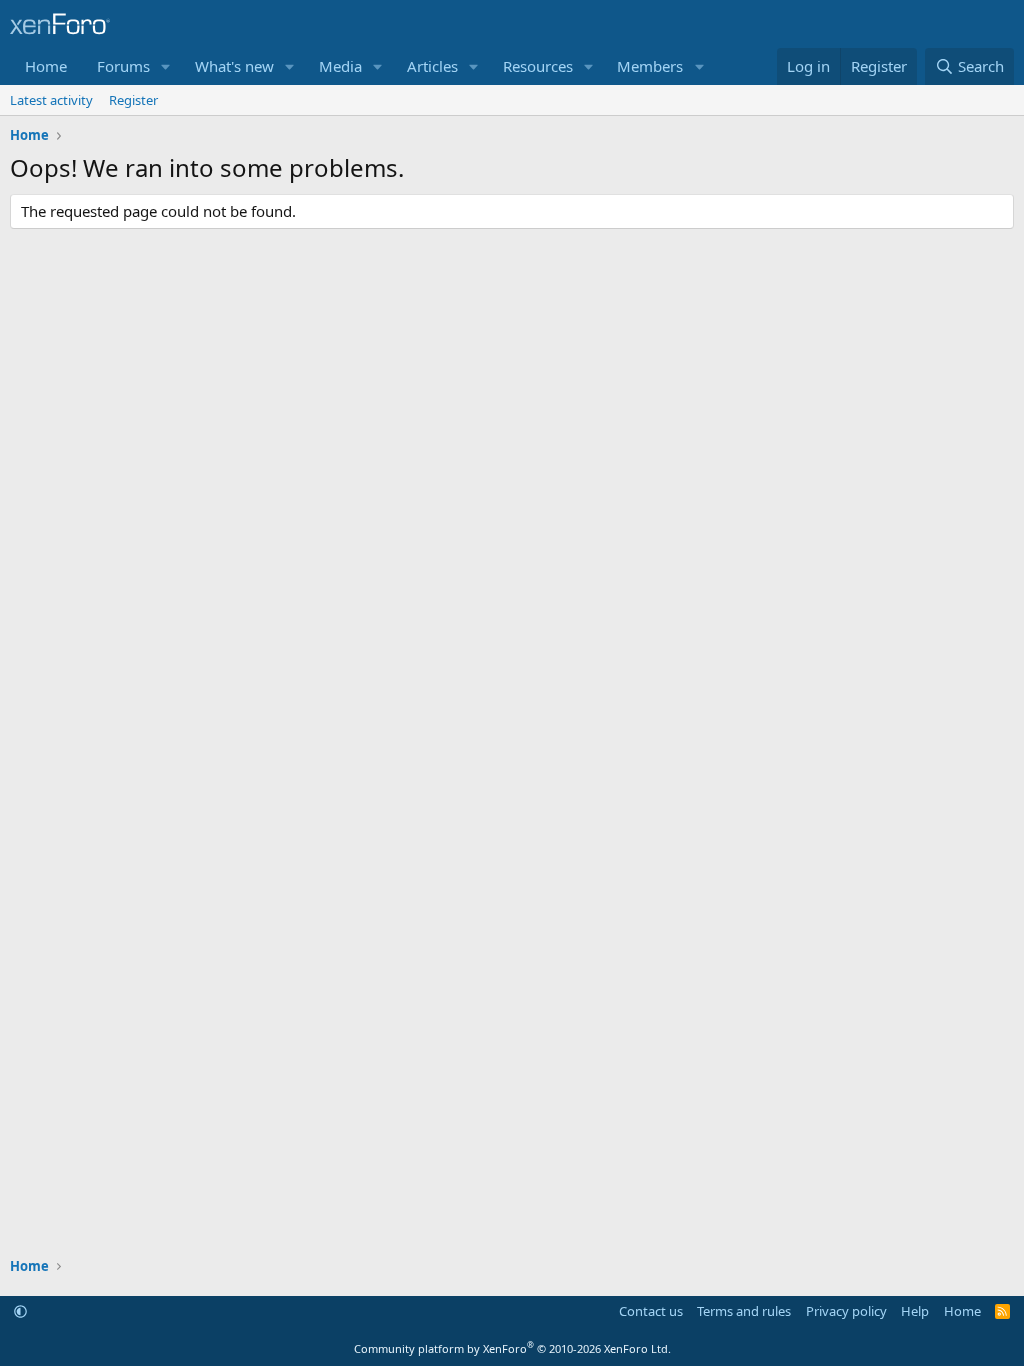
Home (46, 66)
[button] (166, 66)
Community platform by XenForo (512, 1348)
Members (650, 66)
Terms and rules (744, 1311)
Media (340, 66)
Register (133, 100)
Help (915, 1311)
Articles (432, 66)
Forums (123, 66)
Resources (538, 66)
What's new (234, 66)
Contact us (651, 1311)
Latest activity (51, 100)
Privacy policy (846, 1311)
